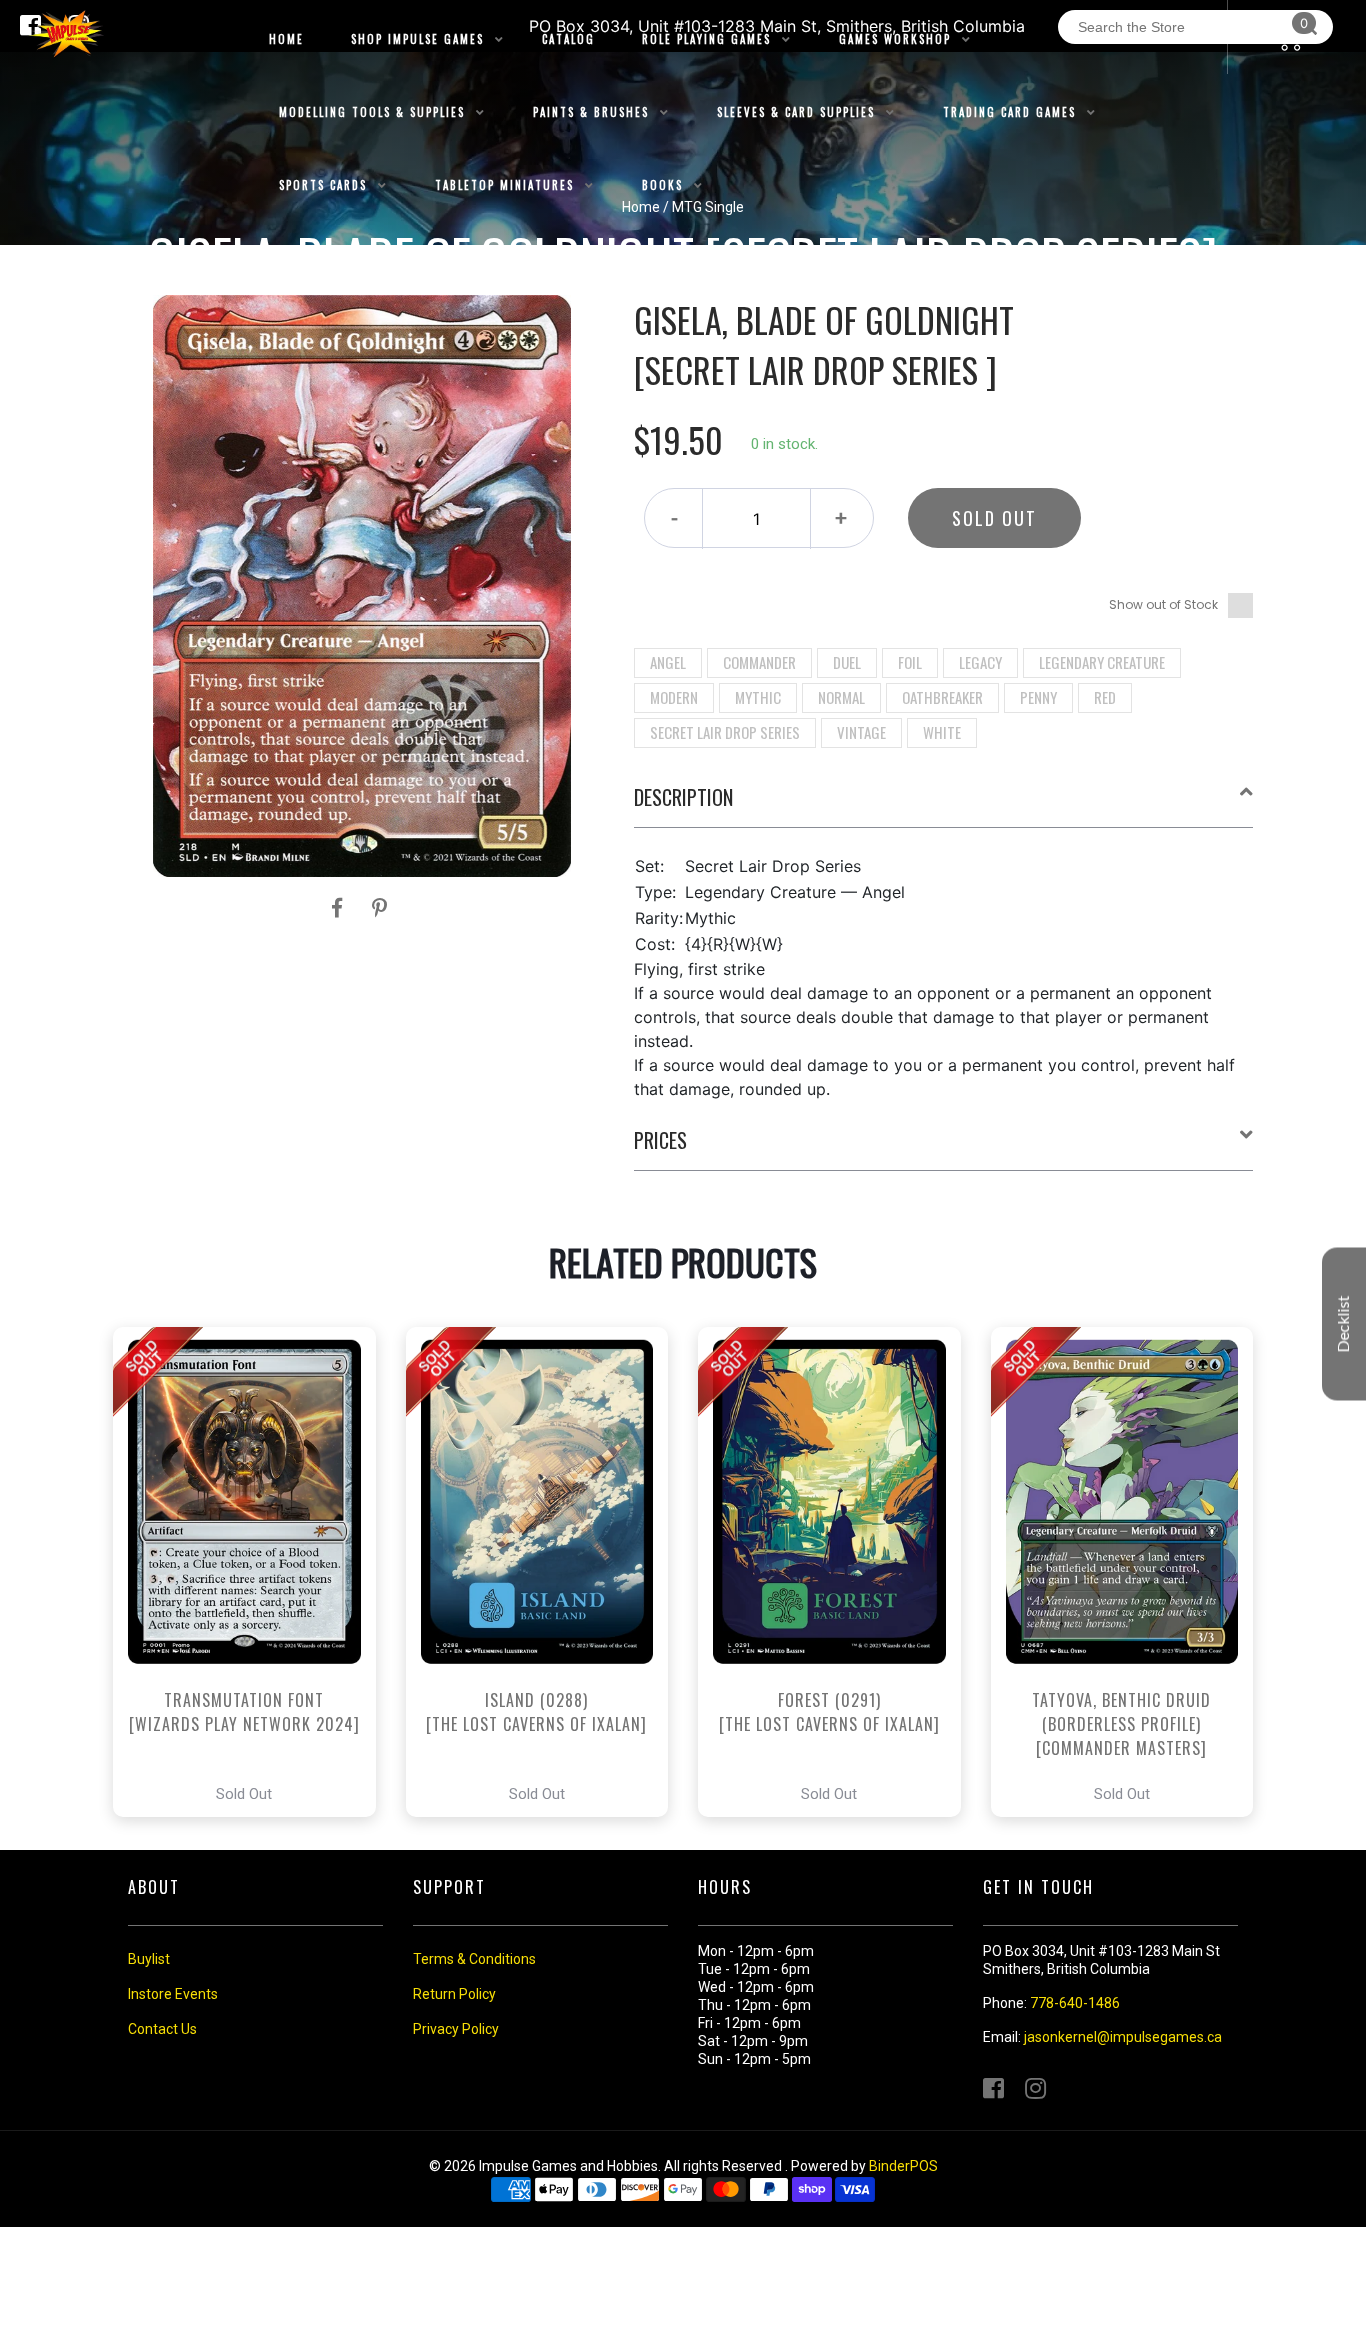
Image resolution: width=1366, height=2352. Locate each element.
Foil (910, 662)
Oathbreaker (942, 697)
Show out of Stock (1163, 604)
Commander (759, 662)
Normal (841, 697)
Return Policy (454, 1994)
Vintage (861, 732)
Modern (674, 697)
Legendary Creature (1102, 662)
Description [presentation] (683, 797)
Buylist (149, 1959)
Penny (1038, 697)
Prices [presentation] (660, 1140)
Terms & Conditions (474, 1959)
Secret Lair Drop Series (725, 732)
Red (1105, 697)
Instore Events (173, 1994)
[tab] (944, 805)
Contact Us (162, 2029)
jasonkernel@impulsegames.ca (1123, 2037)
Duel (847, 662)
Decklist (1344, 1324)
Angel (668, 662)
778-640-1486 (1075, 2003)
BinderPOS (903, 2166)
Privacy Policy (456, 2029)
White (942, 732)
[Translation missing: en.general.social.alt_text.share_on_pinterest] (379, 908)
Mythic (758, 697)
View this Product (253, 1572)
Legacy (980, 662)
